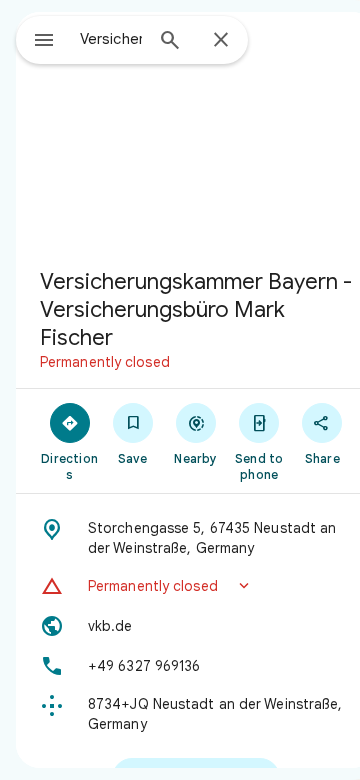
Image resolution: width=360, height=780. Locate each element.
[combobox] (111, 39)
